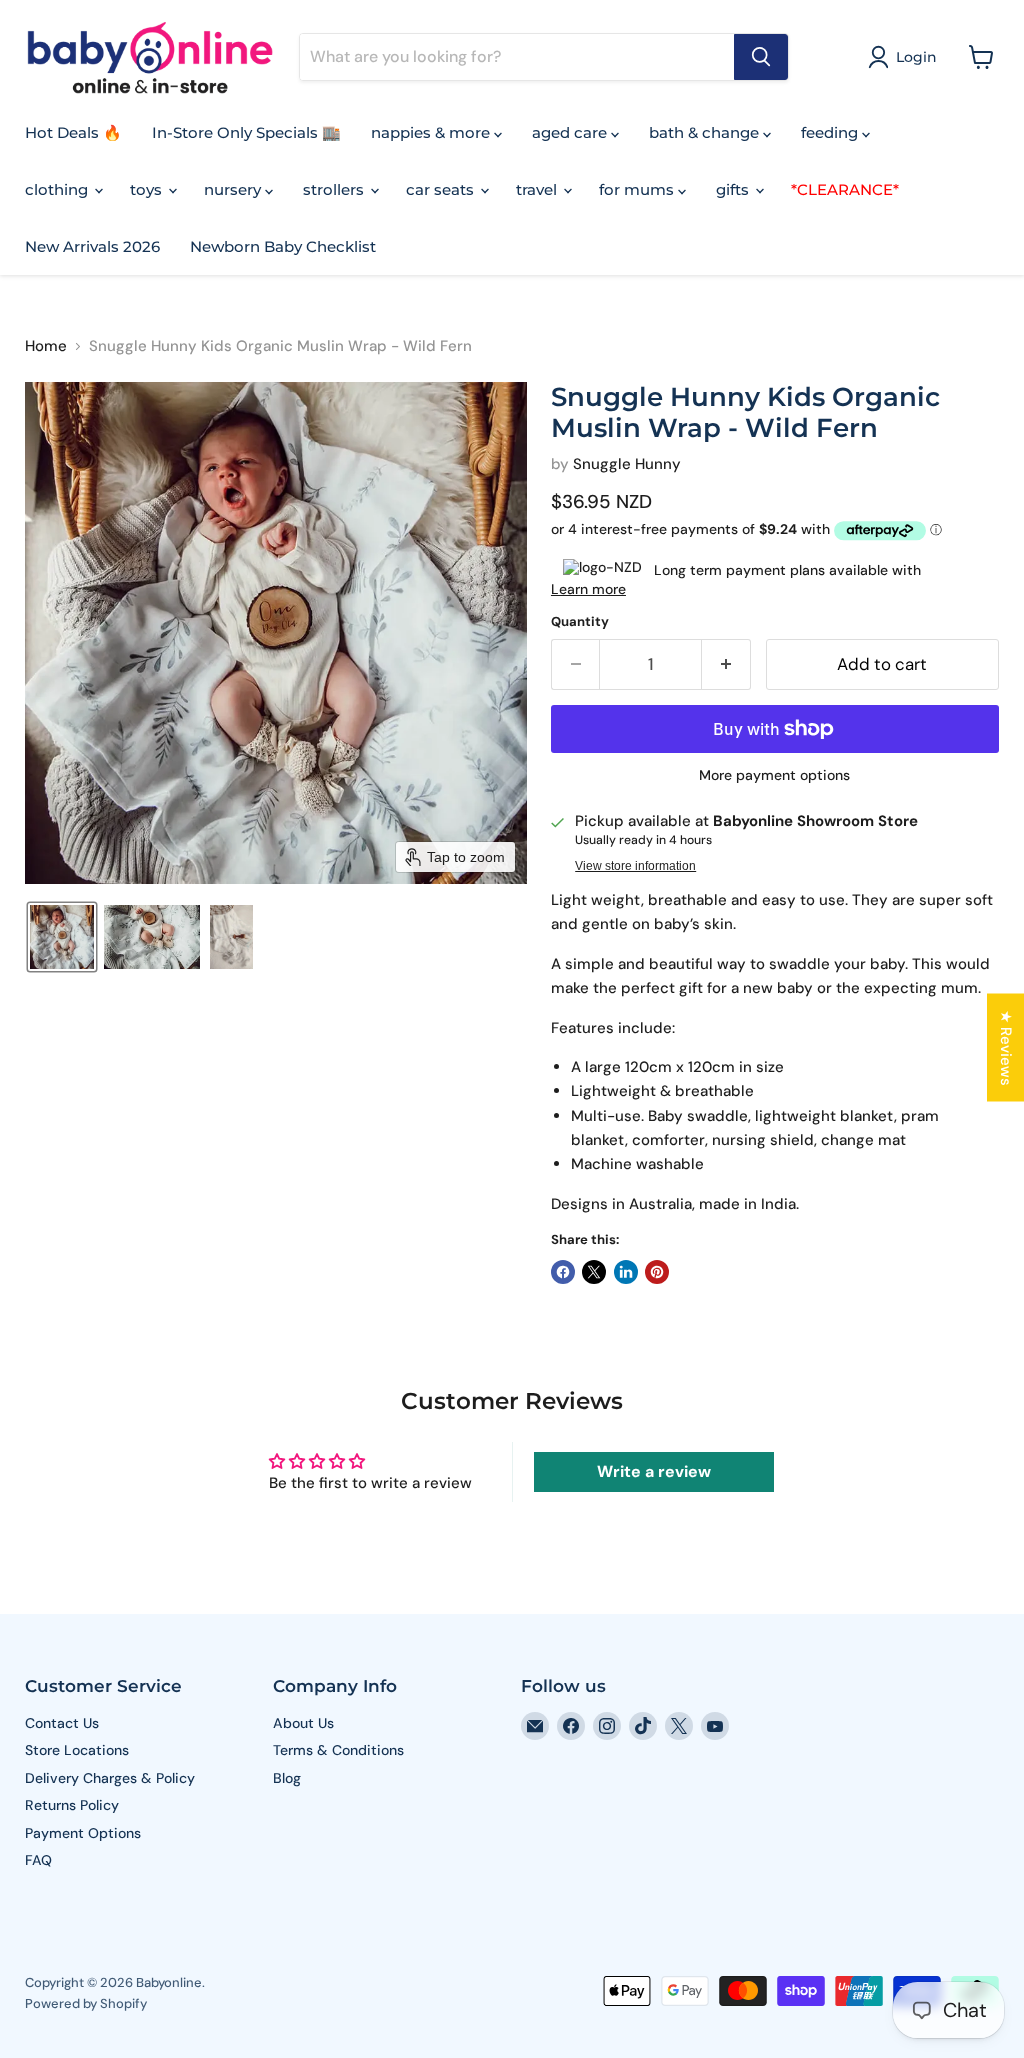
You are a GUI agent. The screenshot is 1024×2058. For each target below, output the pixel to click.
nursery (234, 189)
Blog (287, 1778)
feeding (831, 132)
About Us (303, 1723)
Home (46, 346)
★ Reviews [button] (1006, 1048)
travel (538, 189)
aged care (571, 132)
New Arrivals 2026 (92, 246)
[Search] (761, 57)
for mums (638, 189)
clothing (58, 189)
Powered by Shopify (86, 2003)
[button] (906, 57)
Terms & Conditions (338, 1750)
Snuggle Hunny (627, 464)
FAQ (38, 1860)
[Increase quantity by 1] (726, 664)
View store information (635, 866)
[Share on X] (594, 1272)
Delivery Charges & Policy (110, 1778)
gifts (734, 189)
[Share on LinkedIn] (626, 1272)
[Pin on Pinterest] (657, 1272)
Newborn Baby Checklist (283, 246)
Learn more (588, 589)
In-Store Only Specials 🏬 (246, 132)
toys (148, 189)
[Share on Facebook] (563, 1272)
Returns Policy (72, 1805)
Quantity (580, 621)
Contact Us (62, 1723)
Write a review (654, 1471)
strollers (335, 189)
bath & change (706, 132)
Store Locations (77, 1750)
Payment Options (83, 1833)
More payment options (774, 775)
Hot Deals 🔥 (73, 132)
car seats (442, 189)
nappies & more (432, 132)
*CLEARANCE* (845, 189)
